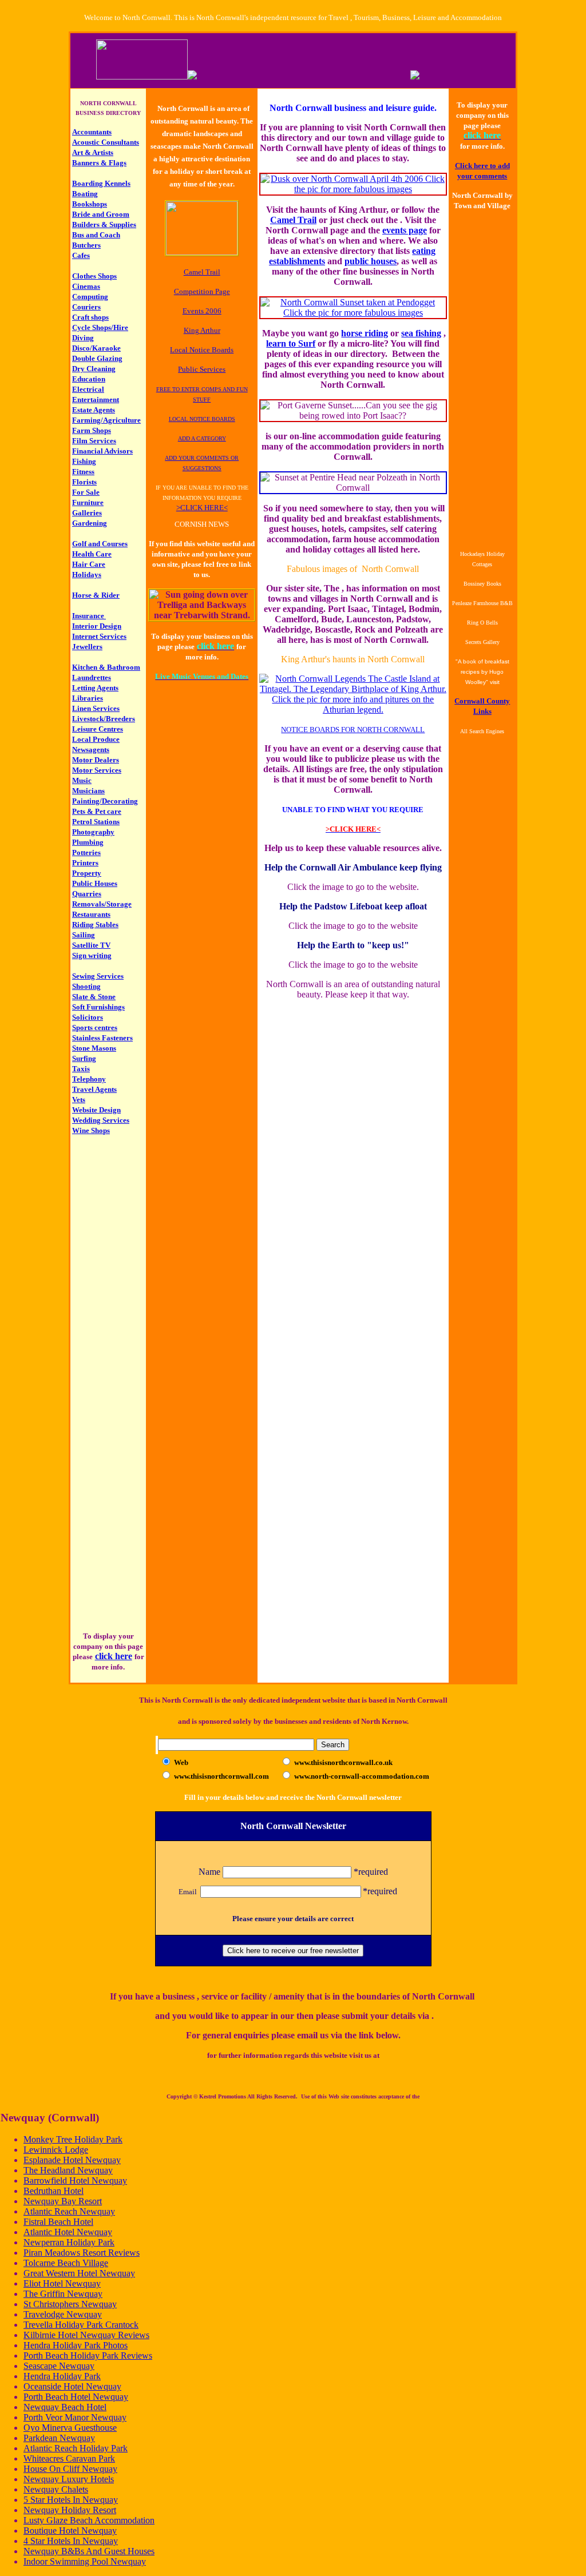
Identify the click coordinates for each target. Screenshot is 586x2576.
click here (114, 1656)
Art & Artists (93, 152)
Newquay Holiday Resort (70, 2510)
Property (87, 873)
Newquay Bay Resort (63, 2201)
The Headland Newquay (68, 2170)
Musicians (88, 791)
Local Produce (96, 739)
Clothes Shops (94, 276)
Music (82, 780)
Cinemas (86, 286)
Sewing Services (98, 976)
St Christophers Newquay (70, 2304)
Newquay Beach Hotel (65, 2407)
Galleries (87, 513)
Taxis (81, 1069)
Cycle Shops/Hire (100, 327)
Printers (85, 863)
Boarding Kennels (101, 183)
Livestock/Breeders (104, 719)
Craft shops (90, 317)
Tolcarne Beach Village (66, 2263)
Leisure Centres (98, 729)
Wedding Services (101, 1120)
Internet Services (99, 636)
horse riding (365, 333)
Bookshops (90, 204)
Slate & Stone (94, 997)
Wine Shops (91, 1130)
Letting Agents (95, 688)
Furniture (88, 502)
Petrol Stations (96, 822)
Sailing (84, 935)
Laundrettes (92, 677)
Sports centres (95, 1027)
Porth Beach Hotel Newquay (76, 2397)
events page (405, 230)
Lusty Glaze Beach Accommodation (89, 2520)
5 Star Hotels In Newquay (71, 2500)
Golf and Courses (100, 544)
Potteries (86, 852)
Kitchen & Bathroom (106, 667)
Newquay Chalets (56, 2489)
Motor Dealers (96, 760)
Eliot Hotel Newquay (62, 2283)
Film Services (94, 441)
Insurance (89, 616)
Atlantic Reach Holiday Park (76, 2448)
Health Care (92, 554)
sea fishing (421, 333)
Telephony (89, 1079)
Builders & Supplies (104, 224)
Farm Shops (92, 430)
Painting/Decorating (105, 801)
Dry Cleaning (94, 369)
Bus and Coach (96, 235)
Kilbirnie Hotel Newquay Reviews (86, 2335)
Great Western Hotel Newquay (79, 2273)
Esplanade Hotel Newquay (72, 2160)
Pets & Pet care (97, 811)
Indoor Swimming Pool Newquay (85, 2561)
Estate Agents (94, 410)
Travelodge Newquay (63, 2314)
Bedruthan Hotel (54, 2191)
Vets (79, 1100)
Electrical (88, 389)
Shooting (86, 986)
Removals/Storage (102, 904)
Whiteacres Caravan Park (69, 2458)
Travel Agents (94, 1089)
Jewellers (87, 647)
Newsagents (91, 750)
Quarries (87, 894)
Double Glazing (97, 358)
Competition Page (202, 291)
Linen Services (96, 708)
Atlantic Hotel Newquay (68, 2232)
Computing (90, 297)
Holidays (87, 575)
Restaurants (91, 914)
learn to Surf (291, 343)
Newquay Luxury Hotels (69, 2479)
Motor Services (97, 770)
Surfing (84, 1058)
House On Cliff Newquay (70, 2469)
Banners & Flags (99, 163)
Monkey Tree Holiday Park (73, 2139)
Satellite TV (91, 945)
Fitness (83, 472)
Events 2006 (202, 311)
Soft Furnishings (98, 1007)
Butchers (86, 245)
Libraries (88, 698)
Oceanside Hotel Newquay (72, 2386)
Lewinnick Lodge (56, 2150)
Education (89, 379)
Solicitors (88, 1017)
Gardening (90, 523)
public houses (371, 261)
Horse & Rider (96, 595)
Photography (93, 832)
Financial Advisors (102, 451)
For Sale (86, 492)
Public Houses (95, 883)
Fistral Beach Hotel (58, 2222)
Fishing (84, 461)
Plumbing (88, 842)
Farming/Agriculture (106, 420)
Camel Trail (293, 220)
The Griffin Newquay (63, 2294)
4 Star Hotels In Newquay (71, 2541)
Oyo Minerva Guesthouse (70, 2428)
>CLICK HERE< (202, 508)
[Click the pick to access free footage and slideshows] (202, 252)
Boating (85, 194)
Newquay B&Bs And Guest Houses (89, 2551)
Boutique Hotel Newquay (70, 2531)
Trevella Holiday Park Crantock (81, 2325)
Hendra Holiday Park (62, 2376)
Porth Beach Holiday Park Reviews (88, 2356)
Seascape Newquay (59, 2366)
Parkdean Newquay (59, 2438)
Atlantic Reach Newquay (69, 2211)
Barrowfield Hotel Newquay (75, 2181)
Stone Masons (94, 1048)
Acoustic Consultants (106, 142)
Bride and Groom (101, 214)
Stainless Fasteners (102, 1038)
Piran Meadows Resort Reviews (82, 2253)
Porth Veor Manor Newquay (75, 2417)
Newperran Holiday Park (69, 2242)
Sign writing (92, 955)
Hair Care (89, 564)
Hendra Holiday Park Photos (76, 2345)
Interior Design (97, 626)
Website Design (96, 1110)
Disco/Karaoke (96, 348)
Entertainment (96, 399)
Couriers (86, 307)
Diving (83, 338)
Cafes (81, 255)
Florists (84, 482)
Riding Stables (95, 925)
